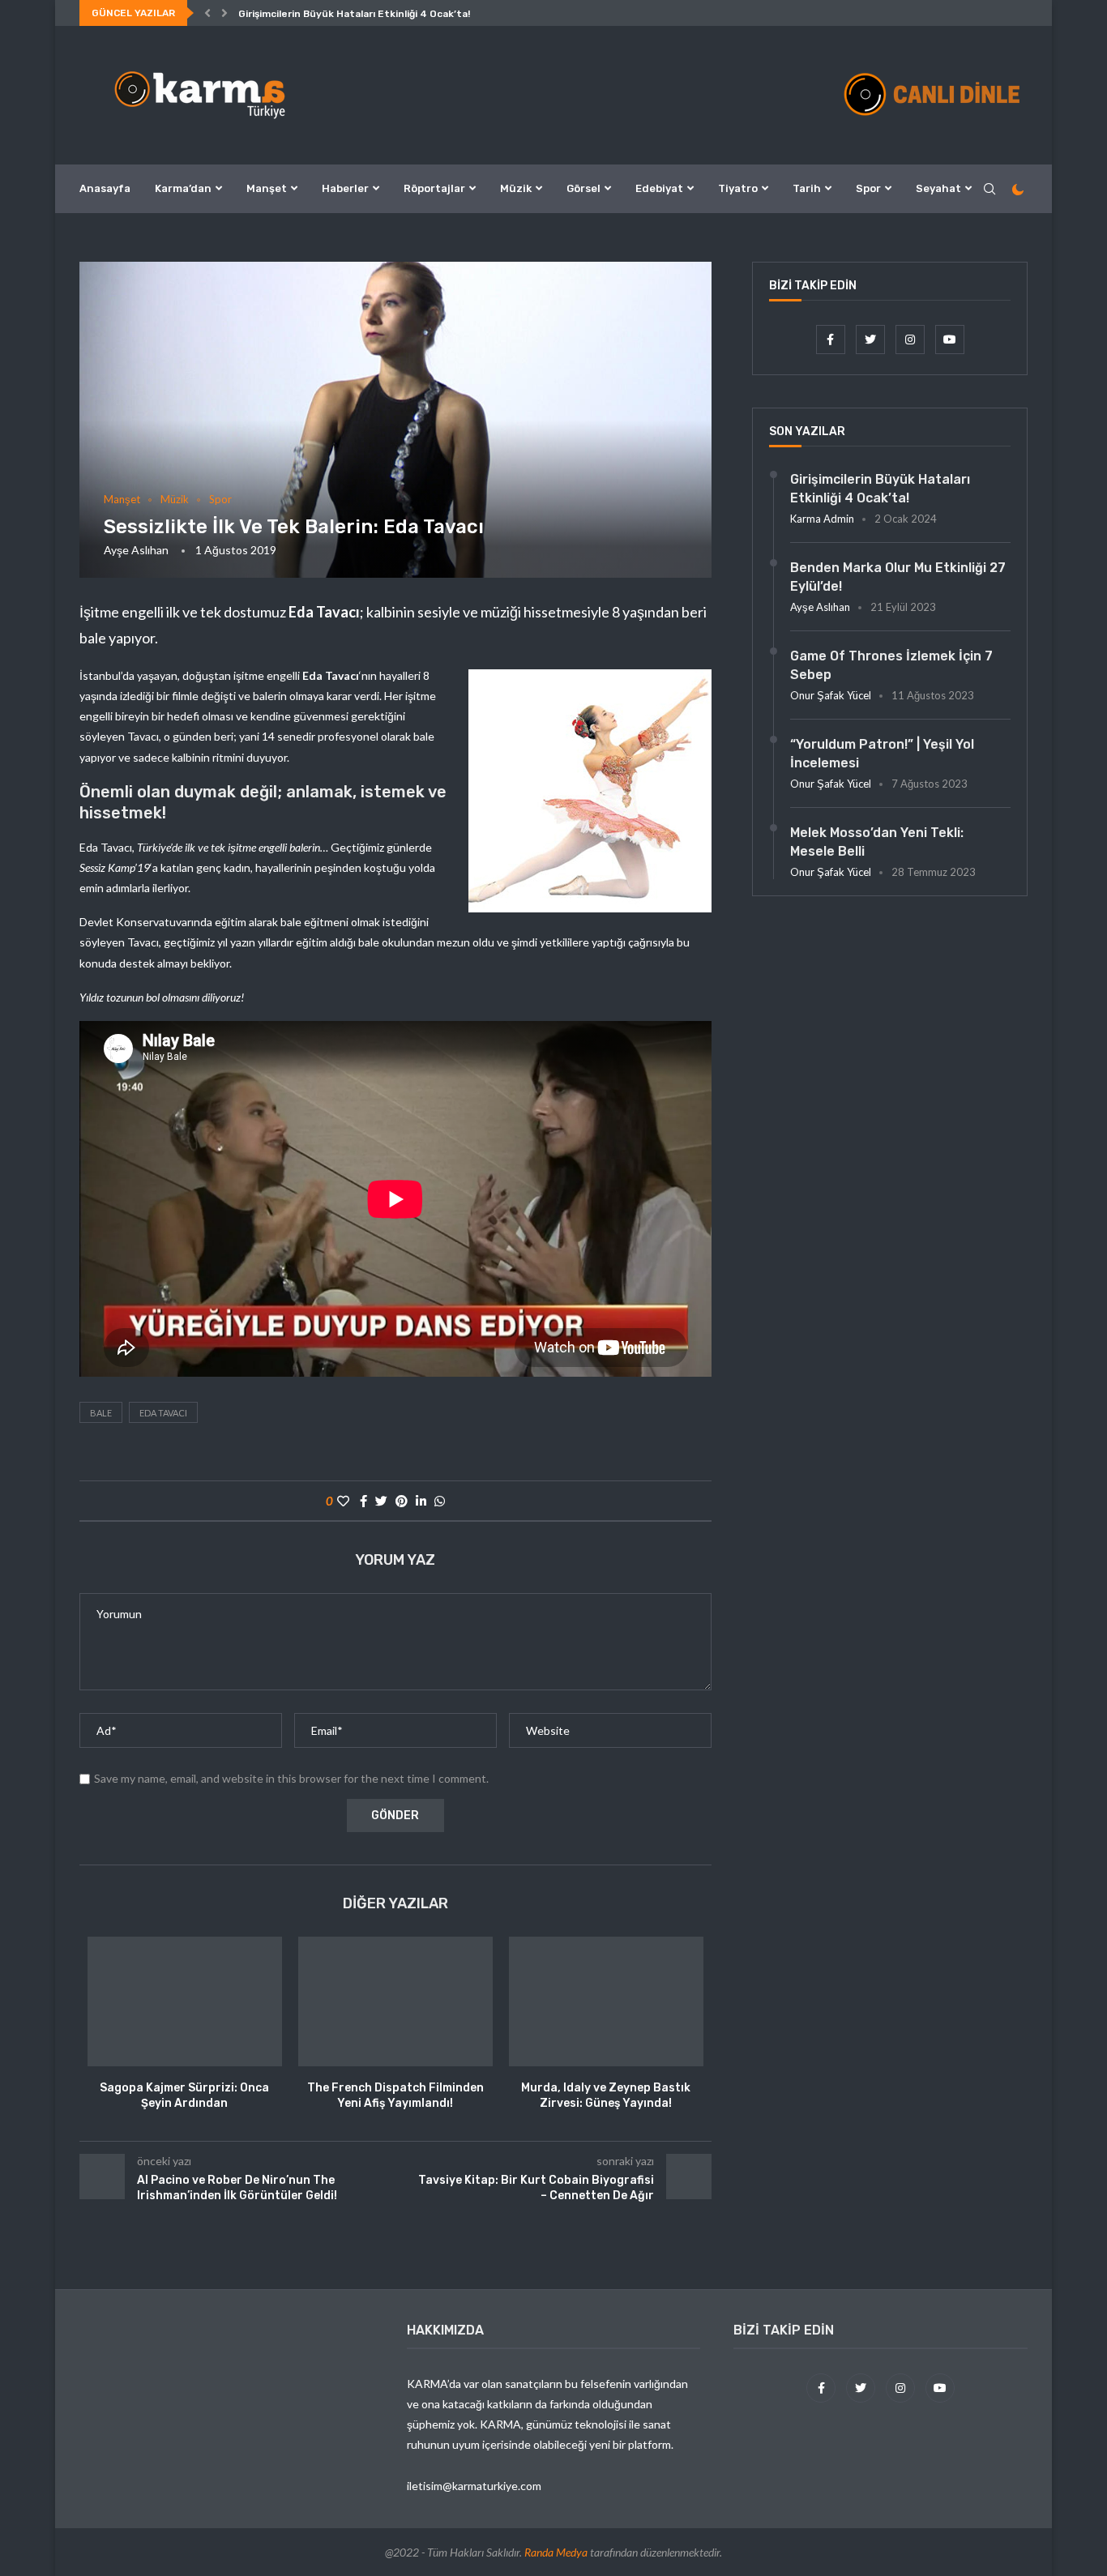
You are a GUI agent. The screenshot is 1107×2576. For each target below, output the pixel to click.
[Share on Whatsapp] (440, 1501)
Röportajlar (434, 188)
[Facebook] (832, 339)
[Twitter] (872, 339)
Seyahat (938, 188)
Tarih (807, 188)
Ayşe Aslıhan (136, 550)
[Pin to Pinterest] (402, 1501)
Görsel (583, 188)
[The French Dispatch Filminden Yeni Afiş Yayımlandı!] (395, 2001)
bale (101, 1413)
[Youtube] (950, 339)
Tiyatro (738, 188)
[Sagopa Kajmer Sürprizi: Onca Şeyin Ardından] (185, 2001)
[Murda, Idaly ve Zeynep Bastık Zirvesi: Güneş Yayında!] (606, 2001)
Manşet (267, 188)
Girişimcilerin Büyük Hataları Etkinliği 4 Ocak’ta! (354, 14)
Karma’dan (183, 188)
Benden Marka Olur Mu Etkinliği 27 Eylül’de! (898, 577)
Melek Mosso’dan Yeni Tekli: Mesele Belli (877, 842)
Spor (868, 188)
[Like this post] (343, 1501)
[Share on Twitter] (381, 1501)
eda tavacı (163, 1413)
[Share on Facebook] (363, 1501)
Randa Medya (556, 2552)
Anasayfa (105, 188)
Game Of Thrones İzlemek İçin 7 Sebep (891, 665)
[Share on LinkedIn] (421, 1501)
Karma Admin (822, 519)
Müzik (516, 188)
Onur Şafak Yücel (831, 695)
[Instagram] (911, 339)
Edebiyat (659, 188)
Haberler (345, 188)
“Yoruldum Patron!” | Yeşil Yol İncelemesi (882, 753)
